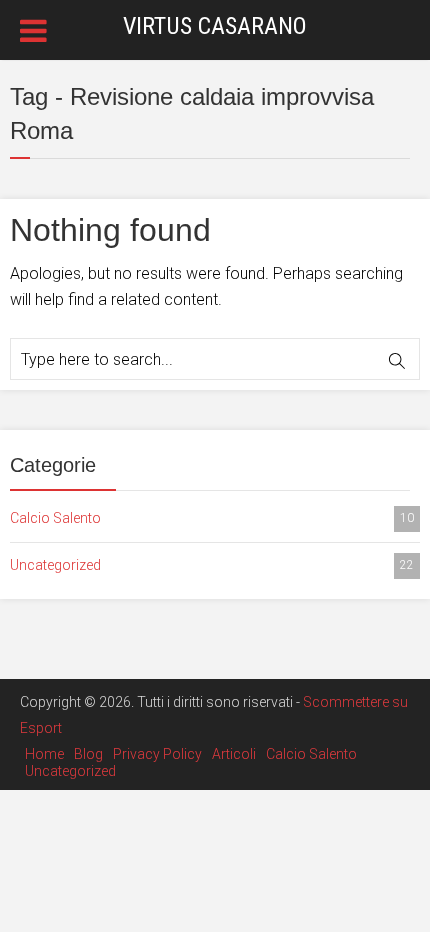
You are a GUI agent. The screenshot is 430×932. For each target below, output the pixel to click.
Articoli (234, 754)
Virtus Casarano (215, 26)
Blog (88, 754)
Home (44, 754)
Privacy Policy (157, 754)
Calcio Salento (212, 518)
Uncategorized (212, 565)
